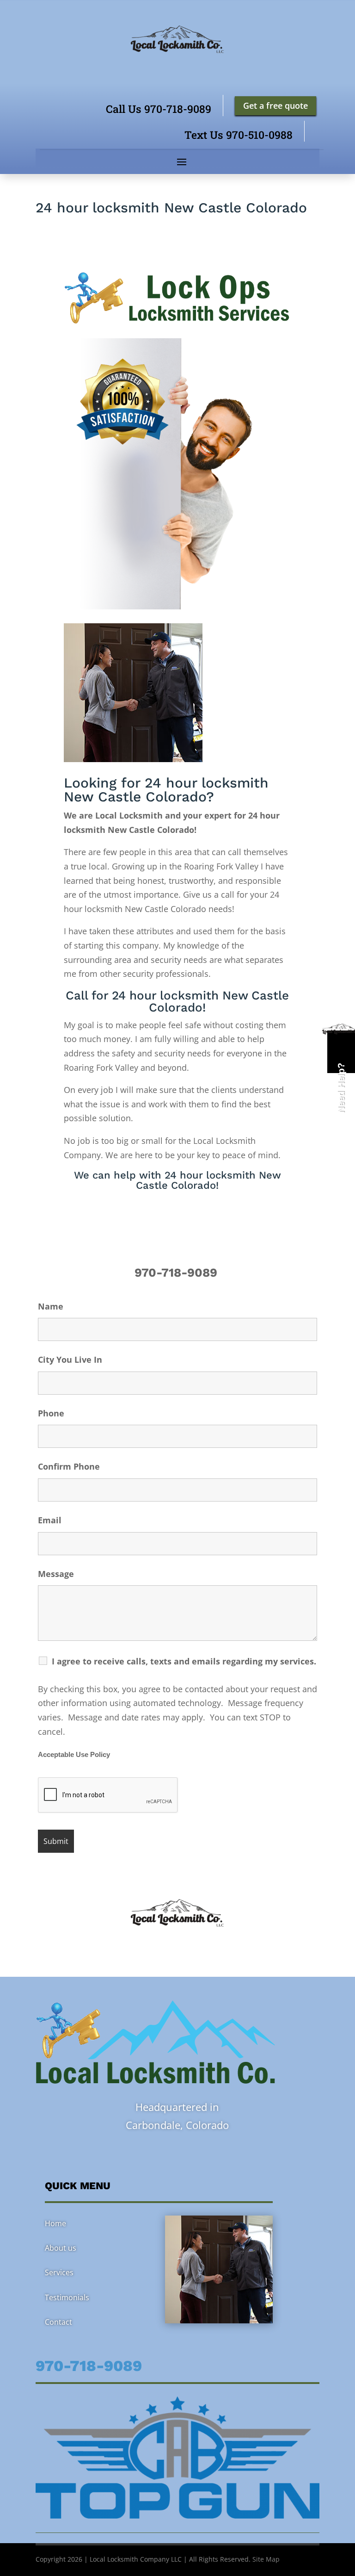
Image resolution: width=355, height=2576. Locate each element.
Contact (58, 2322)
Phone (51, 1413)
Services (59, 2272)
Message (56, 1574)
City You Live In (70, 1359)
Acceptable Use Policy (74, 1755)
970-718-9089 (177, 1272)
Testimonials (67, 2297)
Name (51, 1306)
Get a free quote (275, 106)
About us (61, 2248)
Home (55, 2223)
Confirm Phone (69, 1466)
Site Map (266, 2559)
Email (50, 1520)
